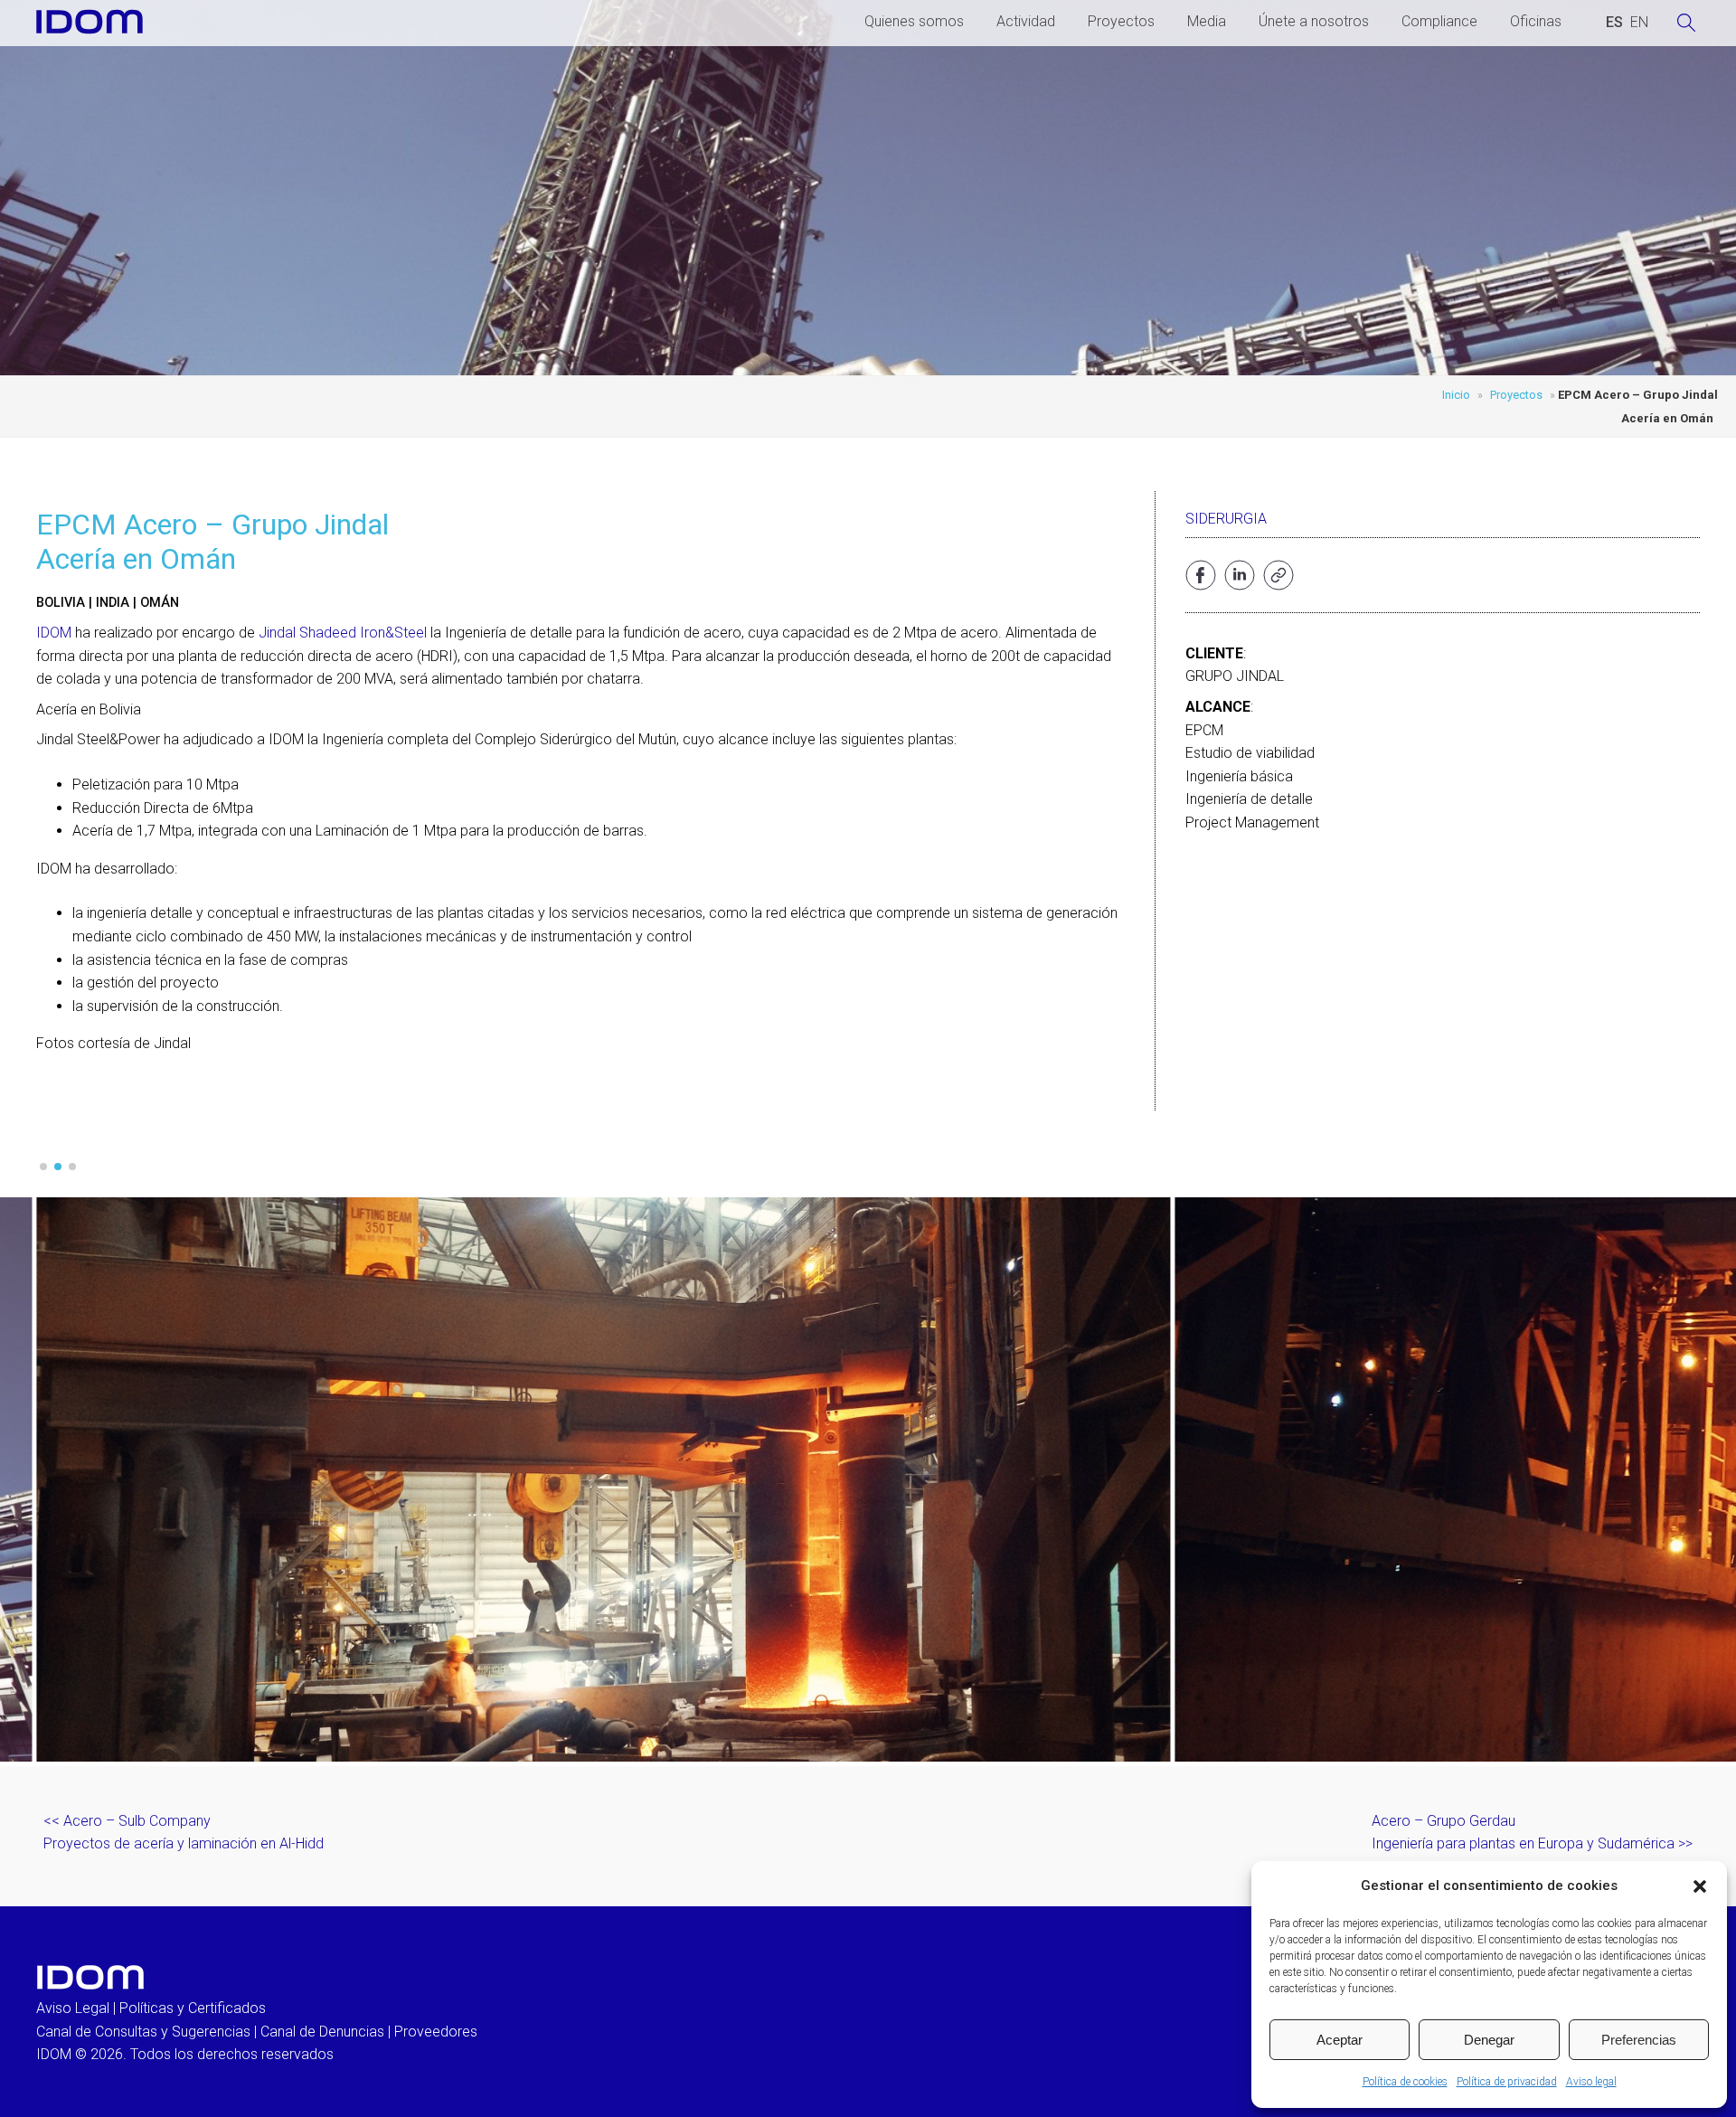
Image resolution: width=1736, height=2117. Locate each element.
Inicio (1456, 395)
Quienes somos (914, 21)
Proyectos (1121, 21)
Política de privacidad (1507, 2082)
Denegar (1489, 2040)
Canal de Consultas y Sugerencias (143, 2032)
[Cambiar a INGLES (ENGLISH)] (1639, 23)
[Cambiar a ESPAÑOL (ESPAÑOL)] (1614, 23)
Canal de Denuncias (322, 2032)
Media (1207, 21)
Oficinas (1536, 21)
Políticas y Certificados (193, 2008)
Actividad (1026, 21)
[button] (1700, 1886)
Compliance (1439, 21)
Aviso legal (1591, 2082)
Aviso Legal (73, 2008)
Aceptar (1340, 2040)
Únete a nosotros (1314, 21)
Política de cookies (1405, 2082)
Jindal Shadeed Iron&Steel (343, 633)
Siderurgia (1226, 519)
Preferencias (1639, 2040)
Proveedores (436, 2032)
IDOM (54, 633)
